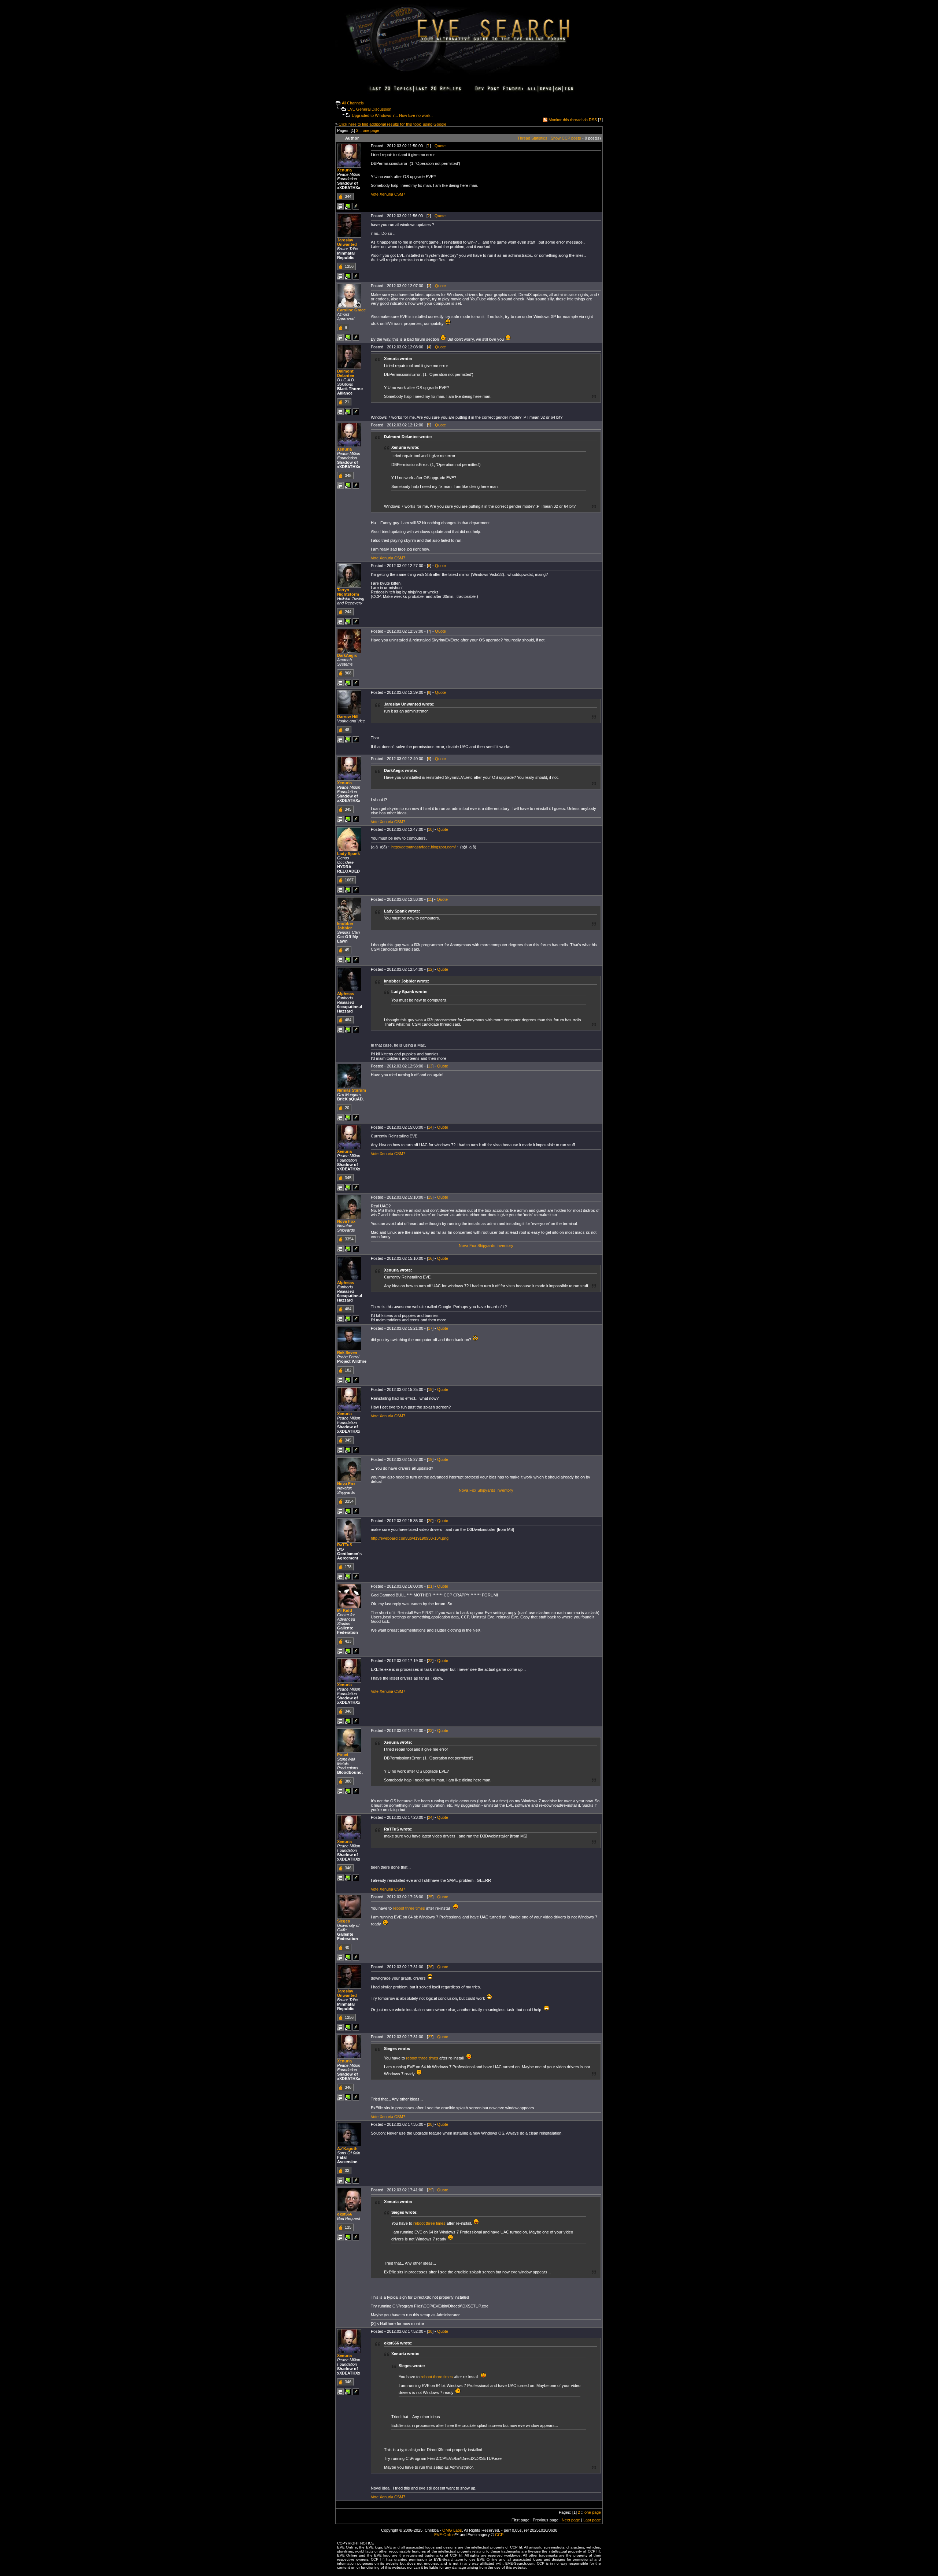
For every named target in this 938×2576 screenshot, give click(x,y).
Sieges (344, 1921)
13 (430, 1066)
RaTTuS (345, 1545)
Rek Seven (347, 1352)
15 (430, 1197)
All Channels (353, 103)
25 (430, 1897)
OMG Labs (452, 2530)
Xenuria (344, 170)
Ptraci (343, 1755)
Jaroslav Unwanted (347, 242)
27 (430, 2037)
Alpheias (346, 993)
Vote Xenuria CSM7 (388, 194)
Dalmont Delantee (346, 373)
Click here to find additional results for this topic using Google (392, 124)
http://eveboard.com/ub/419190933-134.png (410, 1538)
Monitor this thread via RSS (573, 120)
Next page (571, 2520)
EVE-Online (444, 2535)
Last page (592, 2520)
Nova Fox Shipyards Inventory (486, 1246)
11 (430, 899)
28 (430, 2124)
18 (430, 1389)
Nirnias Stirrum (352, 1090)
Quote (440, 146)
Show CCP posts (566, 138)
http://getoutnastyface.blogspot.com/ (424, 847)
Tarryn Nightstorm (348, 592)
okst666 (345, 2214)
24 (430, 1817)
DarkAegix (347, 655)
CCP (499, 2535)
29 (430, 2190)
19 (430, 1459)
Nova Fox (346, 1221)
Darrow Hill (348, 717)
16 (430, 1258)
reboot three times (409, 1908)
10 (430, 829)
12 (430, 969)
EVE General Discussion (369, 109)
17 (430, 1328)
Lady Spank (348, 854)
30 (430, 2331)
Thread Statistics (532, 138)
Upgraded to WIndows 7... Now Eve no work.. (392, 115)
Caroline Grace (351, 310)
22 (430, 1661)
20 (430, 1521)
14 (430, 1127)
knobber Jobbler (345, 926)
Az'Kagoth (347, 2148)
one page (371, 130)
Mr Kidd (345, 1610)
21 (430, 1586)
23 (430, 1731)
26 (430, 1967)
